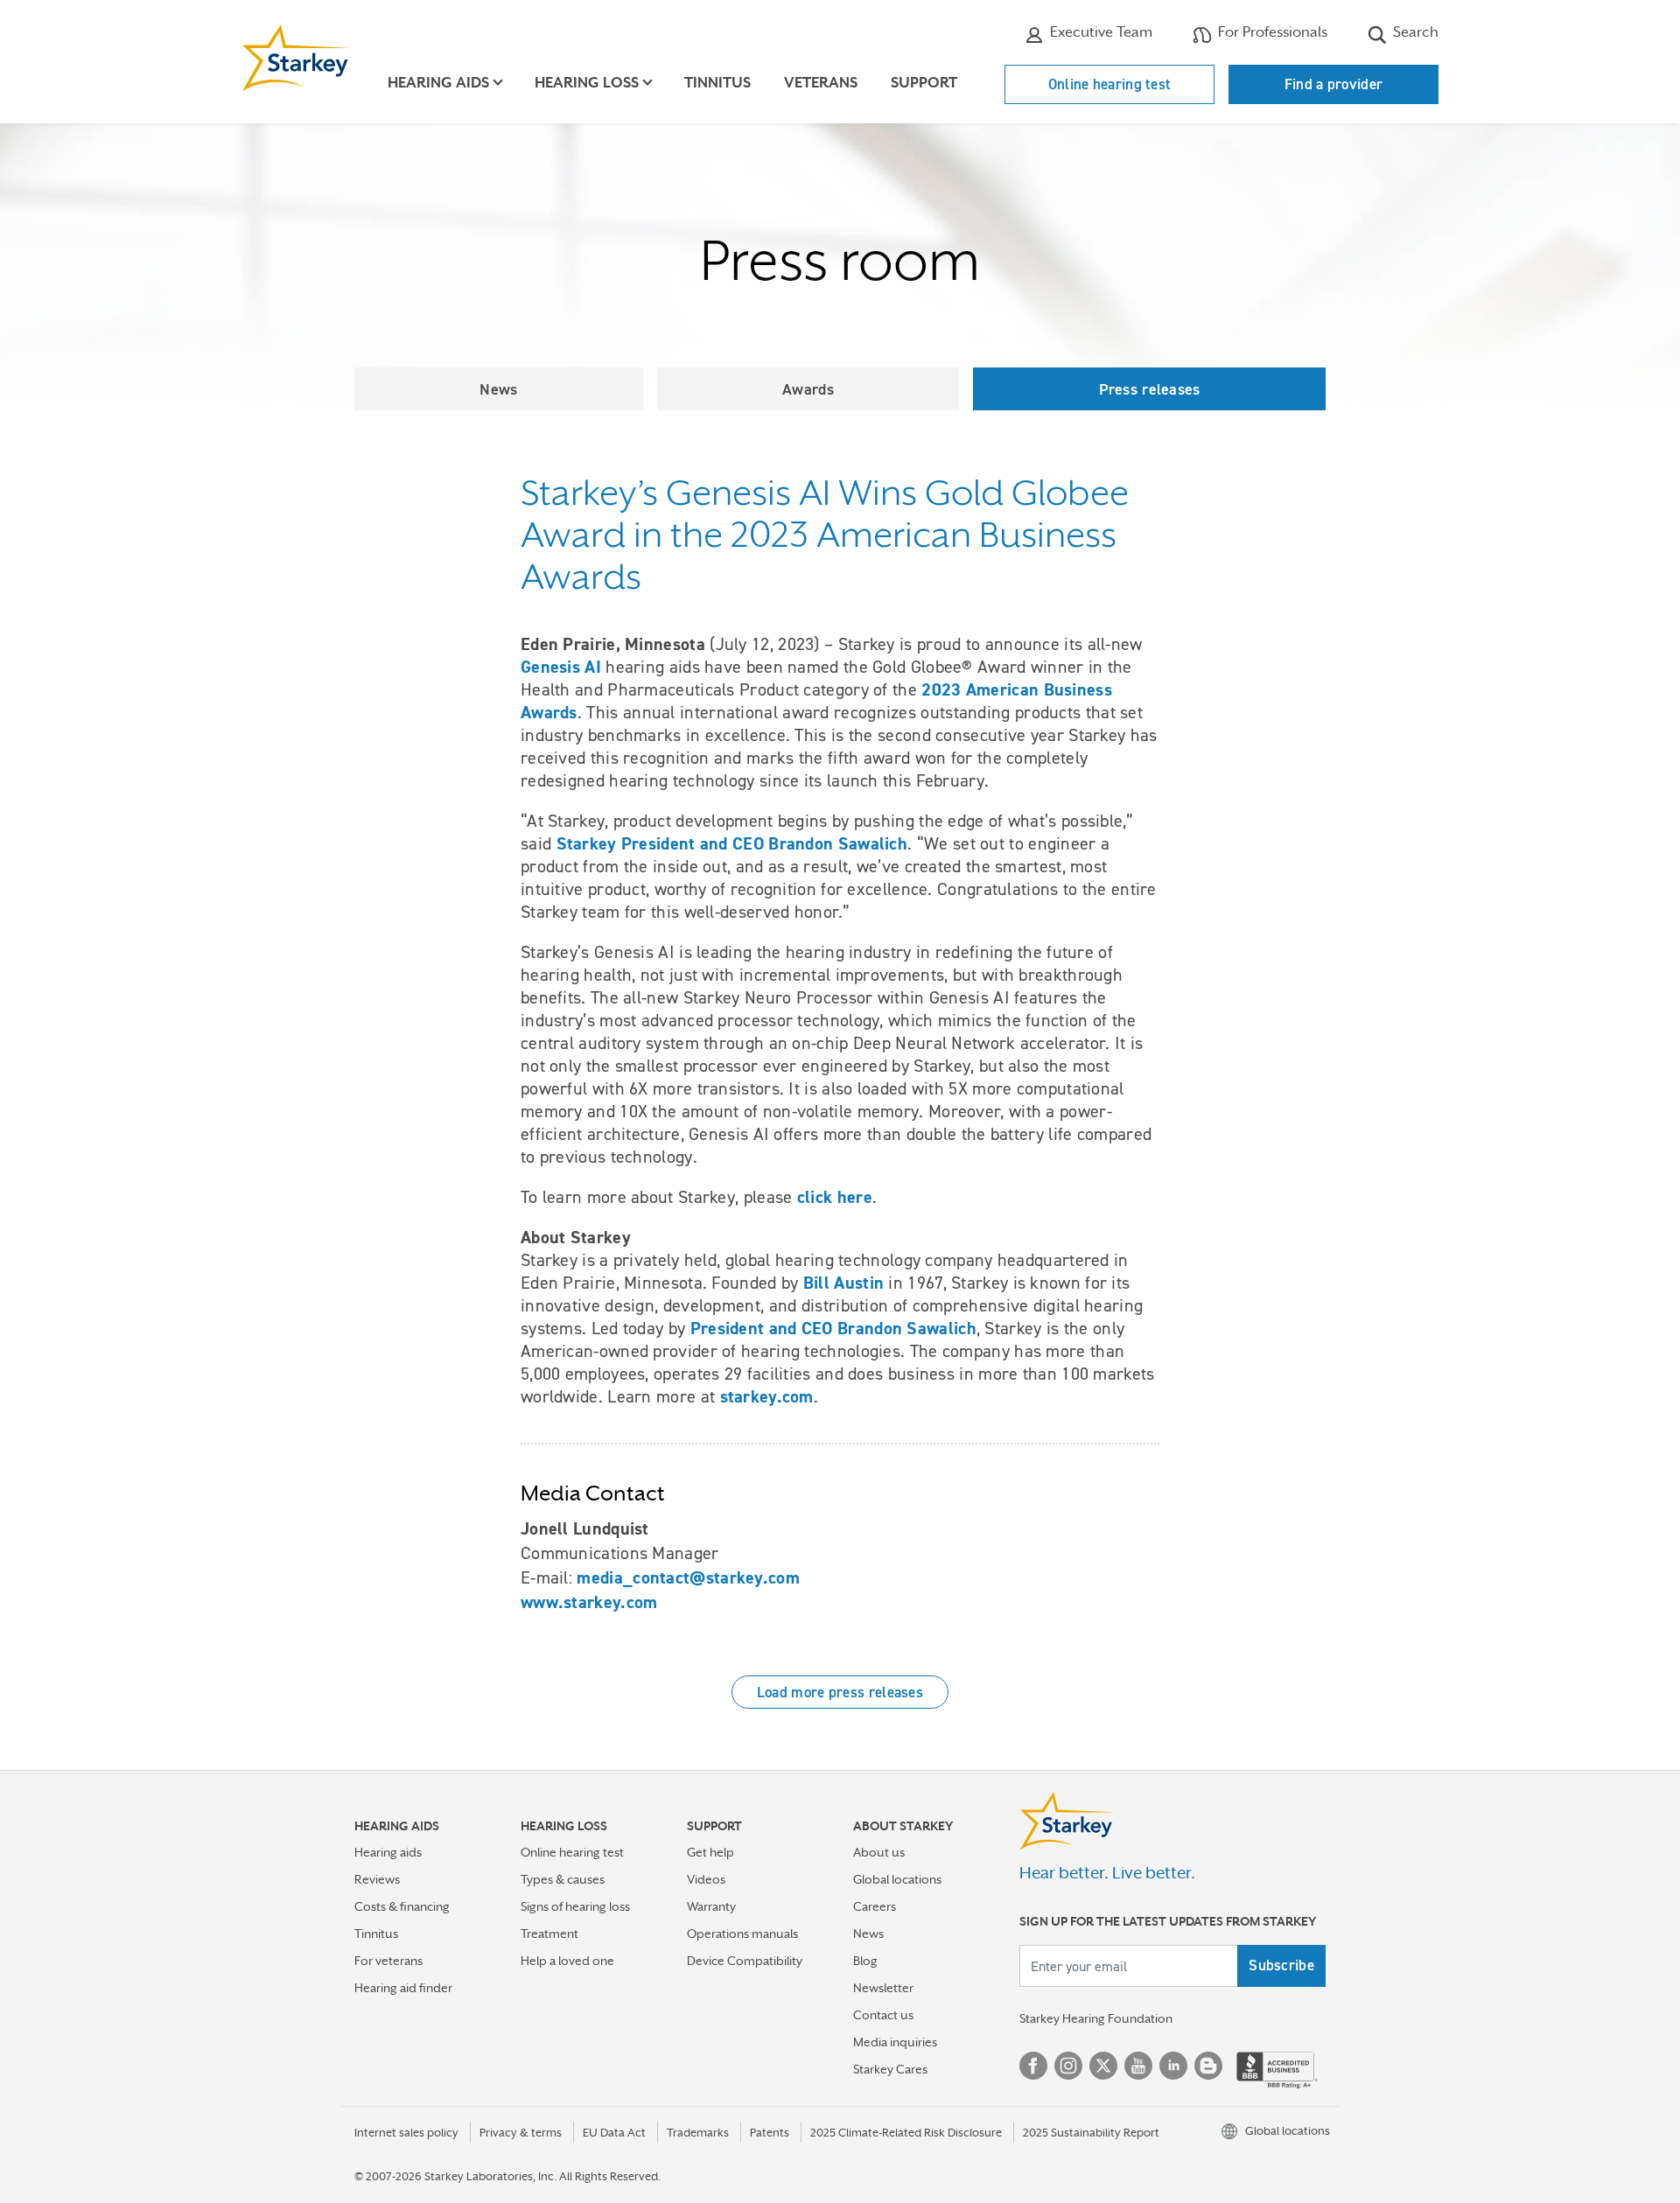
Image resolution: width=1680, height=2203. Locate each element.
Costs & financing (402, 1906)
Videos (706, 1879)
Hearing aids (388, 1852)
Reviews (377, 1879)
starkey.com (767, 1396)
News (498, 389)
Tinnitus (717, 83)
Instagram (1068, 2066)
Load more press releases (840, 1692)
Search (1414, 32)
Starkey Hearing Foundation (1096, 2018)
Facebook (1033, 2066)
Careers (875, 1906)
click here (835, 1197)
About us (879, 1852)
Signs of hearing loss (575, 1906)
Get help (710, 1852)
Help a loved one (567, 1961)
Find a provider (1334, 84)
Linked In (1173, 2066)
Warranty (711, 1906)
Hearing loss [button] (587, 83)
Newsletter (883, 1988)
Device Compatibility (745, 1961)
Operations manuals (742, 1934)
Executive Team (1099, 32)
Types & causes (563, 1879)
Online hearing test (1110, 84)
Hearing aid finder (403, 1988)
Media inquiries (895, 2042)
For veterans (388, 1961)
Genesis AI (561, 667)
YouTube (1138, 2066)
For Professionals (1271, 32)
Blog (865, 1961)
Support (924, 83)
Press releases (1150, 389)
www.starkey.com (589, 1602)
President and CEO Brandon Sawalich (833, 1328)
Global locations (897, 1879)
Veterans (821, 83)
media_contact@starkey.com (688, 1577)
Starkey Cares (890, 2069)
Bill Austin (843, 1283)
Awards (808, 389)
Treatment (549, 1934)
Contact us (883, 2015)
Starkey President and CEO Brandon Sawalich (732, 843)
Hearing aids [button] (438, 83)
